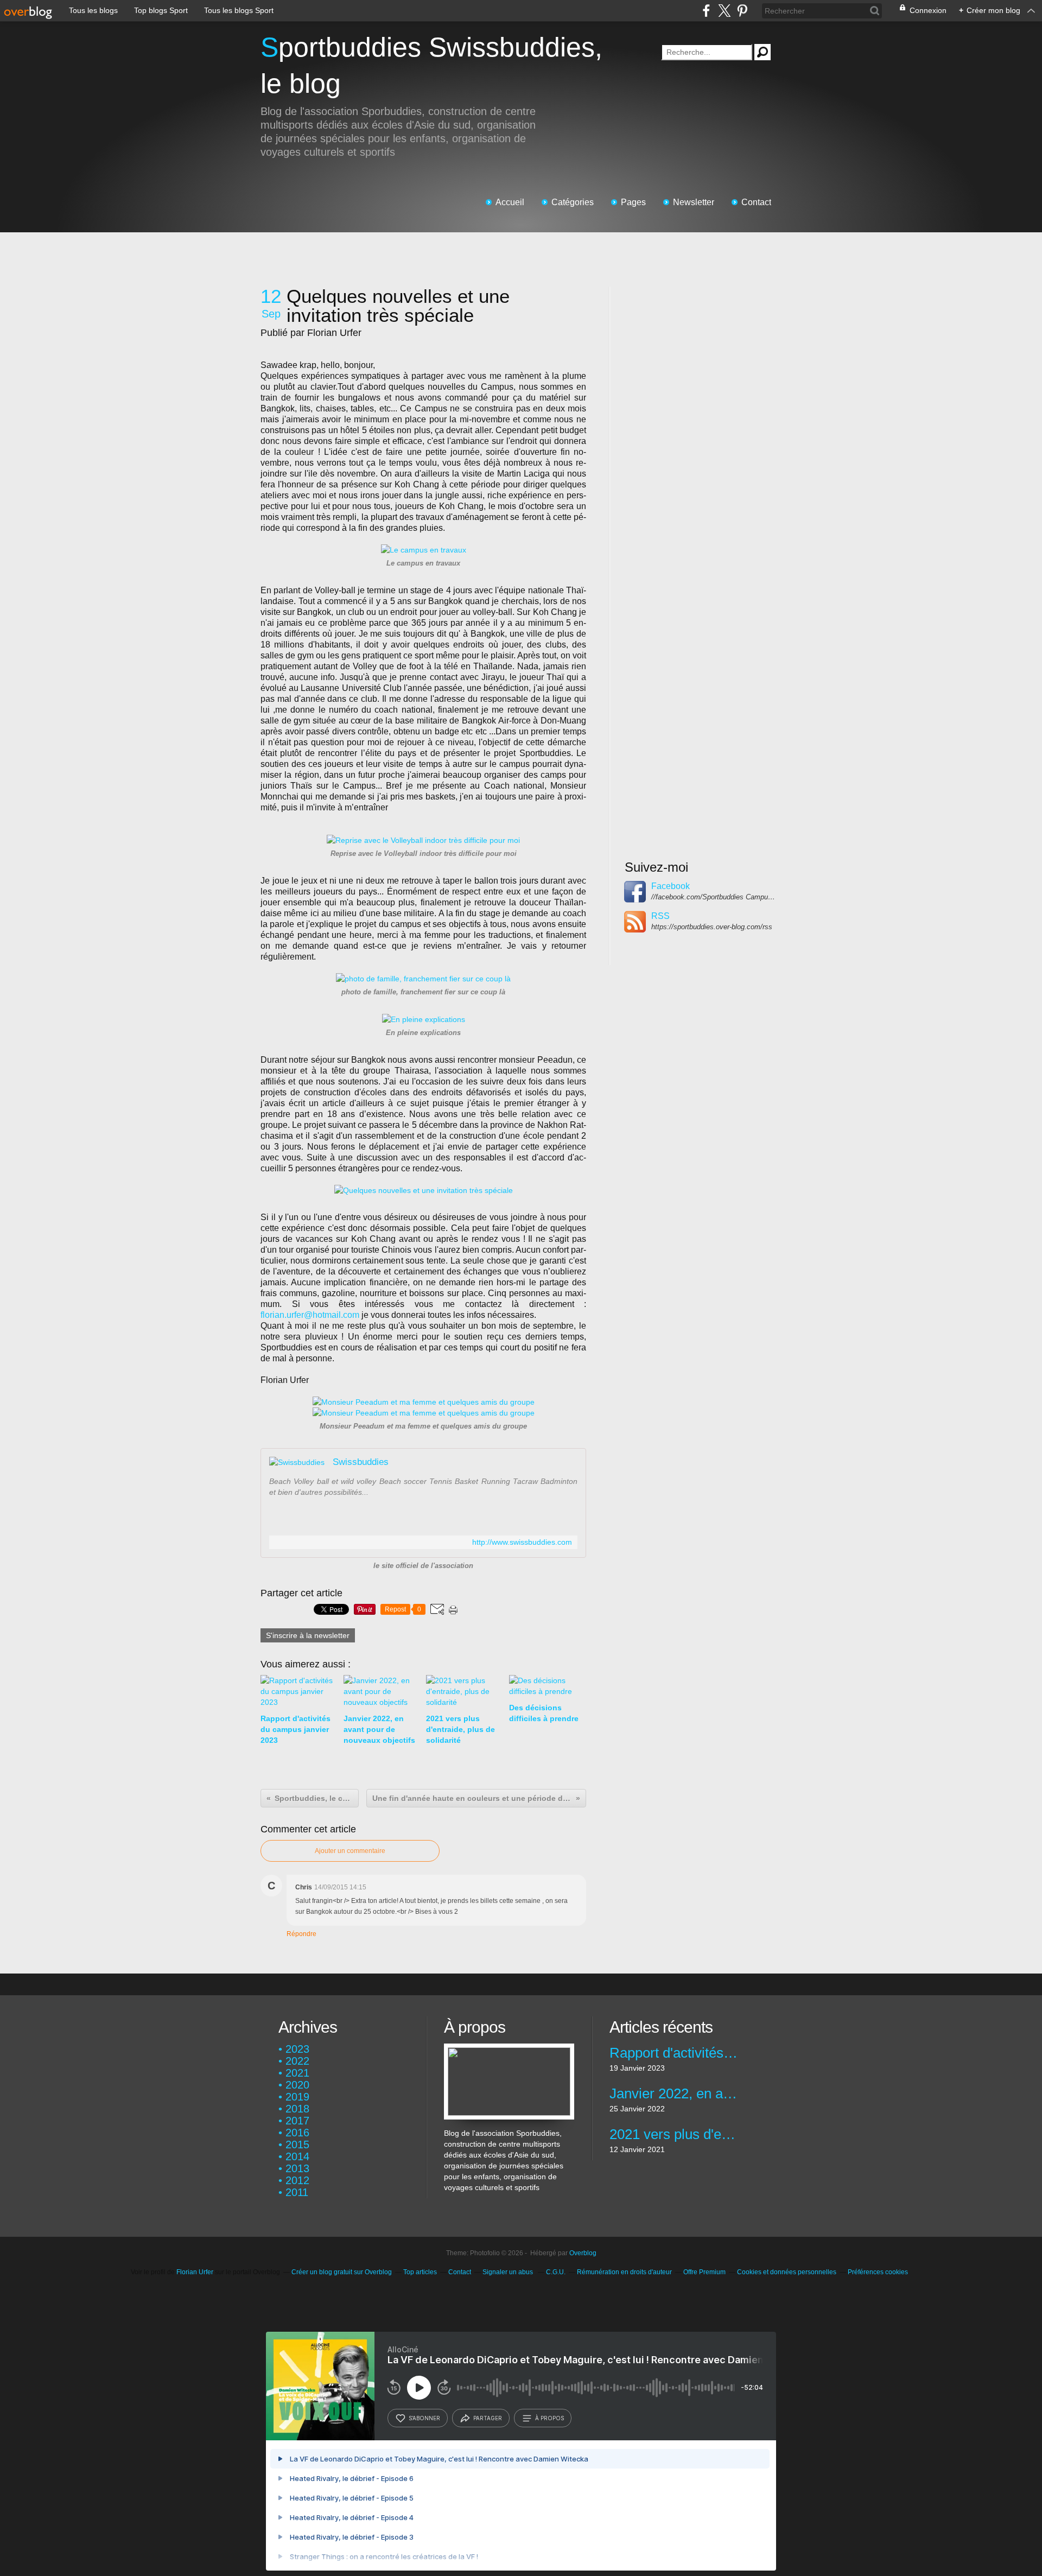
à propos (549, 2418)
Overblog (583, 2253)
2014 (297, 2156)
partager (488, 2418)
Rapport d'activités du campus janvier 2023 (674, 2053)
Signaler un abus (509, 2272)
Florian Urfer (195, 2272)
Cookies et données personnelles (787, 2272)
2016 (297, 2133)
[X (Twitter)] (724, 11)
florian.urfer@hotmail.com (310, 1315)
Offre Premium (704, 2272)
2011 (297, 2192)
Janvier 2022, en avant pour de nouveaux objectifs (674, 2093)
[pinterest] (742, 11)
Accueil (510, 202)
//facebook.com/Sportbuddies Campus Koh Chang (714, 897)
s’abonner (424, 2418)
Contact (756, 202)
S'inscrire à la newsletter (308, 1635)
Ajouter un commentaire (350, 1851)
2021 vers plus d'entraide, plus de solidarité (674, 2134)
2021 (297, 2073)
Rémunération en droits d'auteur (624, 2272)
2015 (297, 2144)
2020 (297, 2085)
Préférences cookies (878, 2272)
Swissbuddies (361, 1462)
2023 (297, 2049)
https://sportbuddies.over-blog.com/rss (712, 927)
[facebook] (706, 11)
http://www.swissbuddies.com (522, 1542)
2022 (297, 2061)
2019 (297, 2097)
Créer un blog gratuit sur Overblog (342, 2272)
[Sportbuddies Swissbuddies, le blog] (509, 2049)
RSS (660, 916)
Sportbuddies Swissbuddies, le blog (431, 65)
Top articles (420, 2272)
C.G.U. (556, 2272)
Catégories (573, 202)
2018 (297, 2109)
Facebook (671, 886)
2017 (297, 2121)
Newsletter (694, 202)
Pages (633, 202)
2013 (297, 2168)
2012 (297, 2180)
